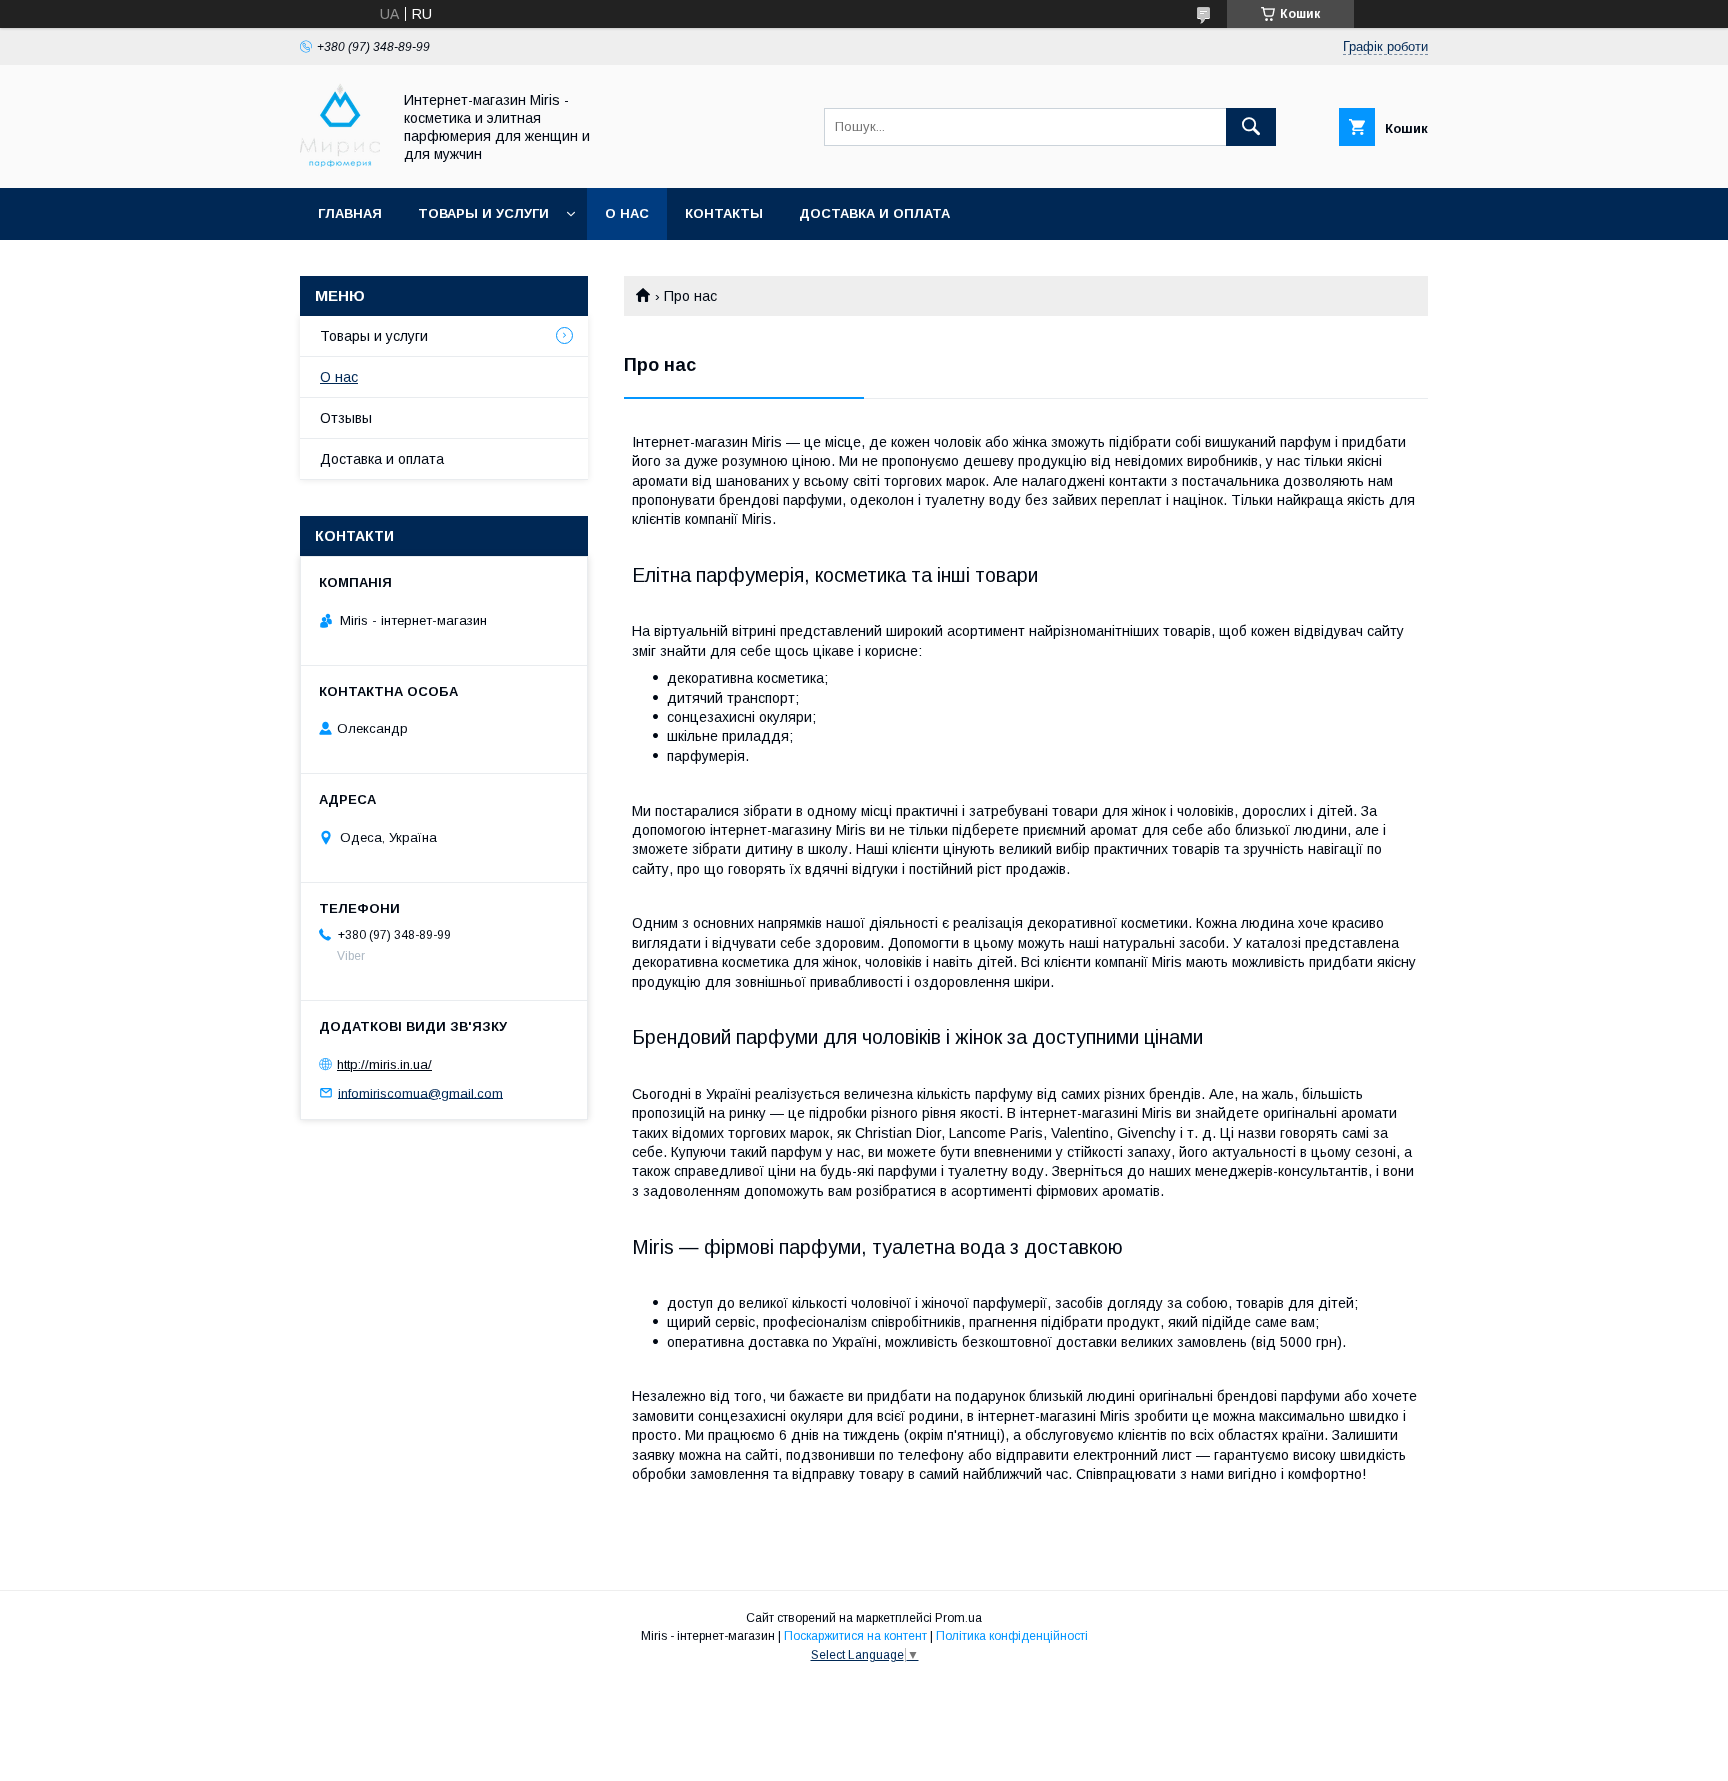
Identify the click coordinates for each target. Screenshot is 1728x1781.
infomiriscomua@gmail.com (420, 1092)
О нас (627, 213)
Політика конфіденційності (1012, 1636)
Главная (350, 213)
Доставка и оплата (874, 213)
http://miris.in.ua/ (384, 1064)
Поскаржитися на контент (855, 1636)
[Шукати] (1251, 127)
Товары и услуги (483, 213)
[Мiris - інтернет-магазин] (340, 162)
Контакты (724, 213)
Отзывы (346, 418)
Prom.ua (958, 1618)
